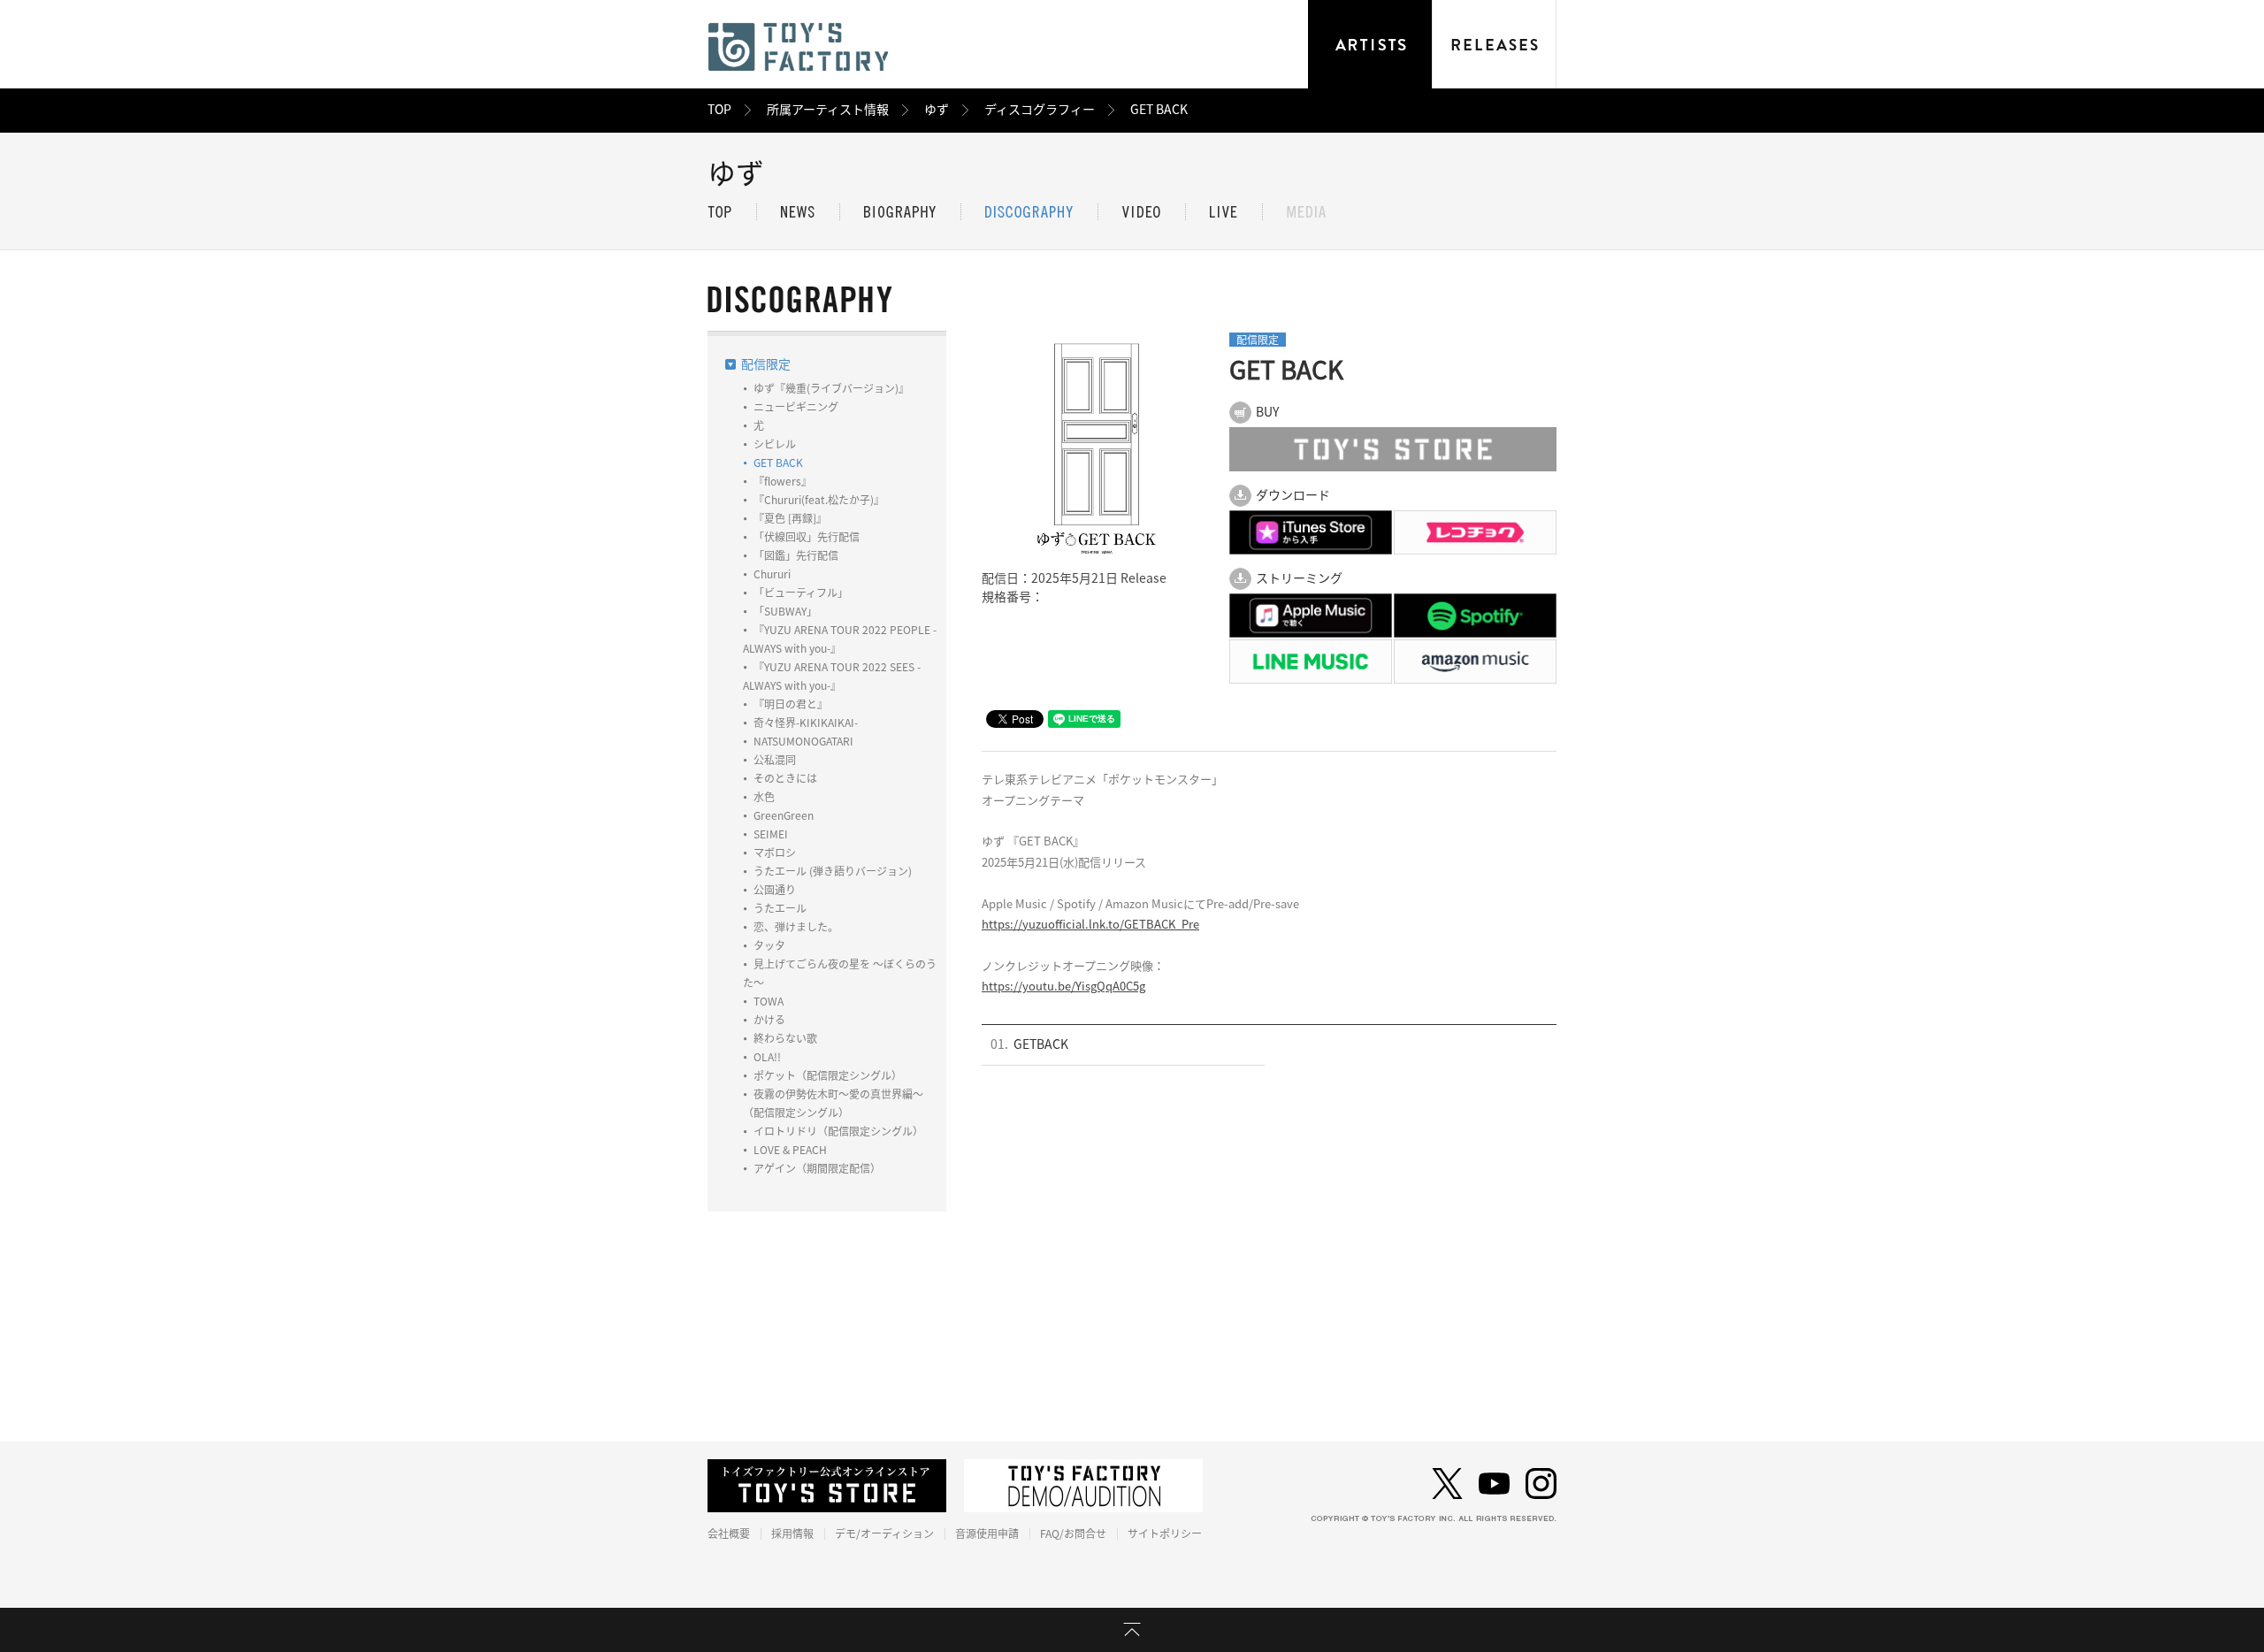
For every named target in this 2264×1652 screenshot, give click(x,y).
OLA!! (767, 1057)
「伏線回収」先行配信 (807, 537)
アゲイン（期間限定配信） (817, 1168)
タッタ (769, 945)
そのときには (785, 778)
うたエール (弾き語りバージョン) (833, 871)
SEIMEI (771, 834)
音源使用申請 (987, 1533)
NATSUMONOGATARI (803, 741)
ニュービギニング (796, 407)
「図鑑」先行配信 (796, 555)
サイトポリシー (1165, 1533)
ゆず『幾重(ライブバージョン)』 (831, 388)
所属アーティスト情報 (828, 110)
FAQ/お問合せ (1073, 1533)
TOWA (769, 1001)
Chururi (772, 574)
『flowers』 (783, 481)
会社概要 (729, 1533)
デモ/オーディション (884, 1533)
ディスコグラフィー (1040, 110)
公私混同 (775, 760)
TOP (719, 110)
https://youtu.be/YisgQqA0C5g (1063, 987)
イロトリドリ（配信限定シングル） (838, 1131)
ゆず (937, 110)
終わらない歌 (785, 1038)
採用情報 (792, 1533)
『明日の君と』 (791, 704)
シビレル (775, 444)
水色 (764, 797)
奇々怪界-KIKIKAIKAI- (806, 723)
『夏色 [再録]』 (790, 518)
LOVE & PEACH (790, 1150)
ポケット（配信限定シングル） (828, 1075)
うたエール (780, 908)
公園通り (775, 890)
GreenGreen (784, 815)
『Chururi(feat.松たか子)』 (819, 500)
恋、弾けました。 (796, 927)
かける (769, 1020)
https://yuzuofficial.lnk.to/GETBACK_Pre (1090, 925)
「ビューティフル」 (801, 593)
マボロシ (775, 853)
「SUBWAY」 (785, 611)
